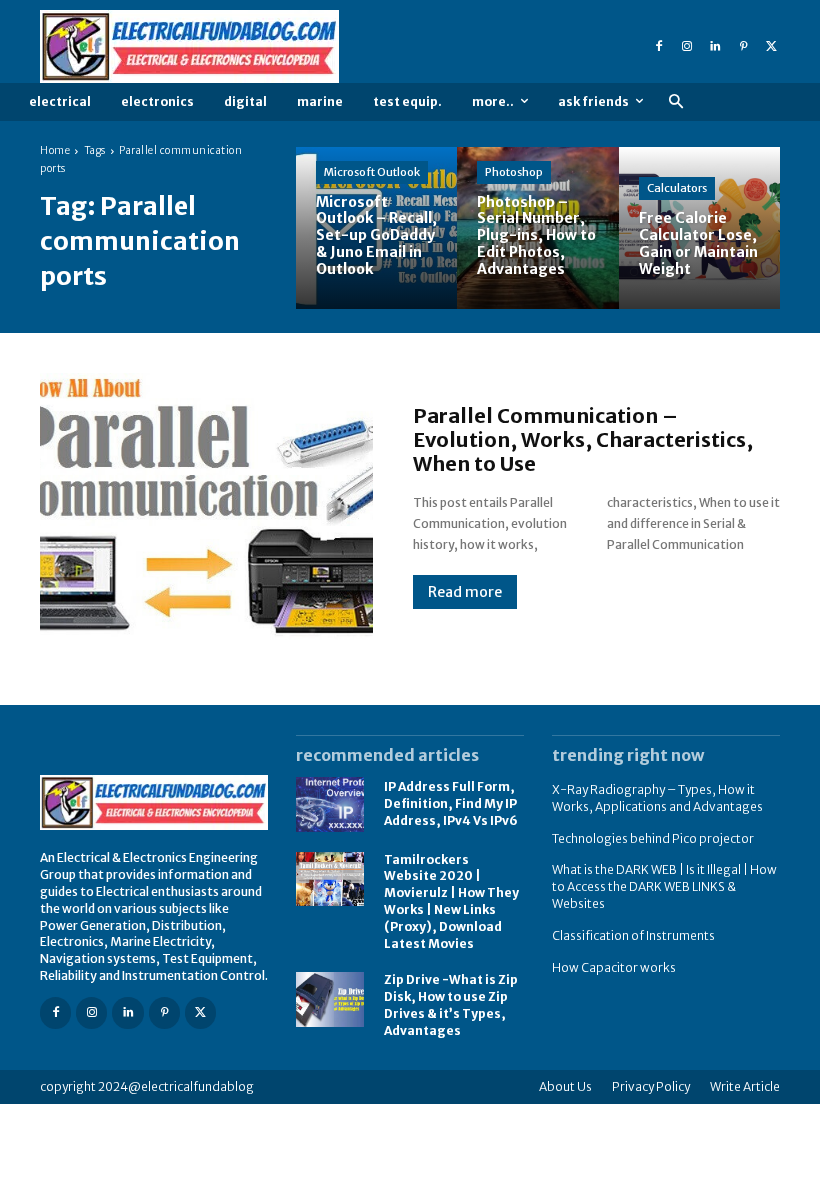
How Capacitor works (614, 967)
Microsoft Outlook (372, 172)
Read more (465, 592)
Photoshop (514, 172)
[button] (675, 102)
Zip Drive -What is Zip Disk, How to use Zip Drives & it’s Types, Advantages (451, 1004)
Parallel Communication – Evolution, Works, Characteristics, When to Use (583, 439)
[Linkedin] (715, 47)
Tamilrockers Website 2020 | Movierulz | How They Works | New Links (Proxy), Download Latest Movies (451, 901)
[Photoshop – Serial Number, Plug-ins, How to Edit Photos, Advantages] (537, 227)
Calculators (677, 188)
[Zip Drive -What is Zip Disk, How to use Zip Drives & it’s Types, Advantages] (330, 999)
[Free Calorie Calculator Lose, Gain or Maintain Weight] (699, 227)
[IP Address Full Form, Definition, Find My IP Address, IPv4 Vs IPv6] (330, 804)
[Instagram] (687, 47)
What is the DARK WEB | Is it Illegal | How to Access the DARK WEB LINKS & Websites (664, 886)
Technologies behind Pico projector (653, 838)
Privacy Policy (651, 1086)
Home (55, 150)
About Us (565, 1086)
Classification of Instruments (633, 935)
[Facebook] (659, 47)
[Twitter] (771, 47)
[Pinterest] (743, 47)
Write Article (745, 1086)
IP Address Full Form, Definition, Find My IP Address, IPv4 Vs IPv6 (451, 803)
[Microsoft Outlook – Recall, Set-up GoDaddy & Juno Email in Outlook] (376, 227)
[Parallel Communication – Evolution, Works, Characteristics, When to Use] (206, 506)
